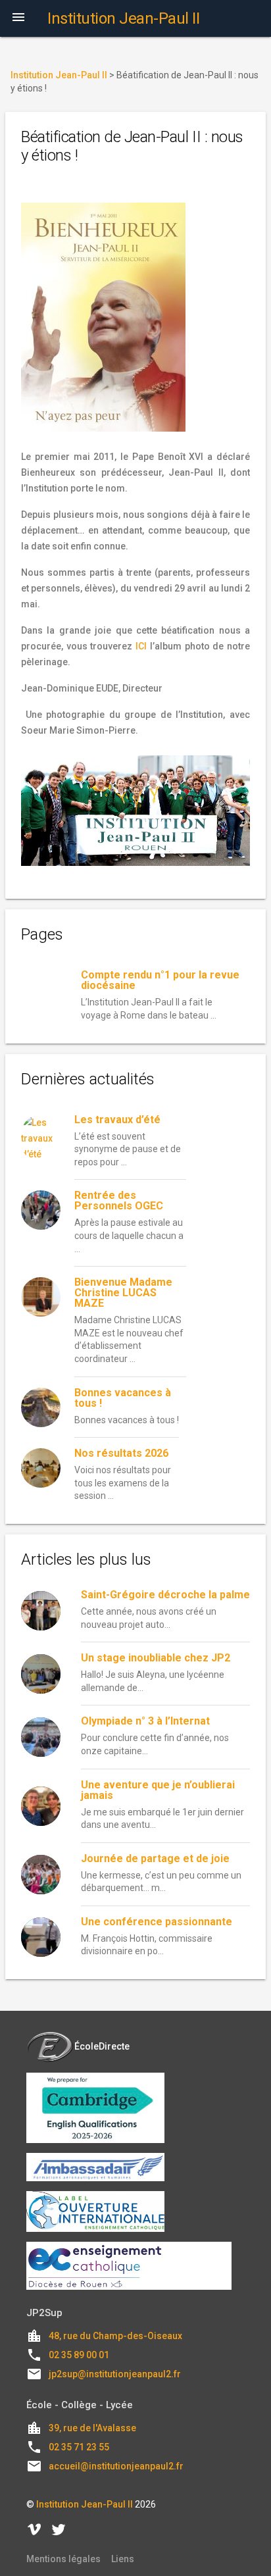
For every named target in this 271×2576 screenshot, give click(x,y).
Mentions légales (63, 2559)
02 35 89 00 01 (79, 2355)
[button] (18, 18)
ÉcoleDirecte (102, 2046)
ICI (141, 646)
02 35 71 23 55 (79, 2447)
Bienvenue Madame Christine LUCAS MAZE (123, 1293)
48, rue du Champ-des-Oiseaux (115, 2336)
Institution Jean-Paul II (85, 2504)
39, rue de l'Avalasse (92, 2428)
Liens (123, 2559)
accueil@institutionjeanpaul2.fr (116, 2466)
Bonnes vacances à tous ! (123, 1398)
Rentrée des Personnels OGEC (119, 1200)
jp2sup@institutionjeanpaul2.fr (115, 2374)
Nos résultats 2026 (121, 1453)
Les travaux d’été (117, 1120)
